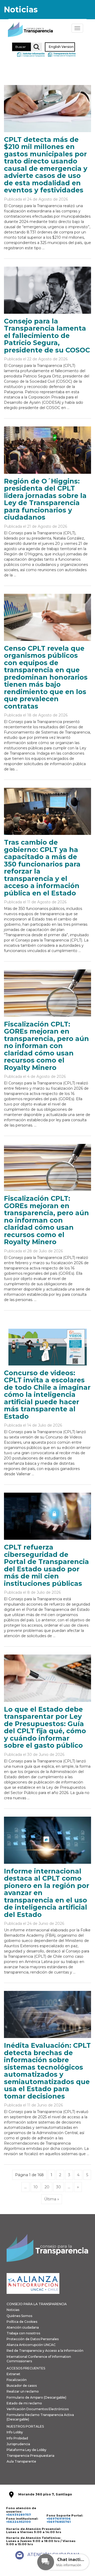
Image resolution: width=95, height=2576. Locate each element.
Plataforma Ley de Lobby (27, 2450)
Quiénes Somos (19, 2316)
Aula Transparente (21, 2461)
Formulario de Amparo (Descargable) (36, 2397)
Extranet (13, 2374)
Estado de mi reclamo (24, 2403)
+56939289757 (18, 2515)
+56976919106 (59, 2519)
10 (36, 2187)
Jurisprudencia (18, 2444)
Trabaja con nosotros (23, 2333)
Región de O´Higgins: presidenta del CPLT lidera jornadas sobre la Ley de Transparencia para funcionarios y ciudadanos (45, 499)
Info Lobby (15, 2432)
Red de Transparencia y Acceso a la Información (45, 2351)
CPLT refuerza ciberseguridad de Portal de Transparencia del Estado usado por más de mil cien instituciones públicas (46, 1565)
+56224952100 (18, 2522)
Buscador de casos (22, 2386)
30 (59, 2187)
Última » (52, 2199)
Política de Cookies (22, 2322)
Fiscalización (17, 2380)
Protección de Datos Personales (33, 2339)
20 (47, 2187)
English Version (61, 47)
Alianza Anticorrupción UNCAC (31, 2345)
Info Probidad (17, 2438)
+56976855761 (59, 2522)
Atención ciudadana (23, 2327)
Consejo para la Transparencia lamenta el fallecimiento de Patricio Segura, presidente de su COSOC (47, 336)
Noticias (13, 2310)
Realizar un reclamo (23, 2391)
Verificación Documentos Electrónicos (38, 2409)
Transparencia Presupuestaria (30, 2456)
